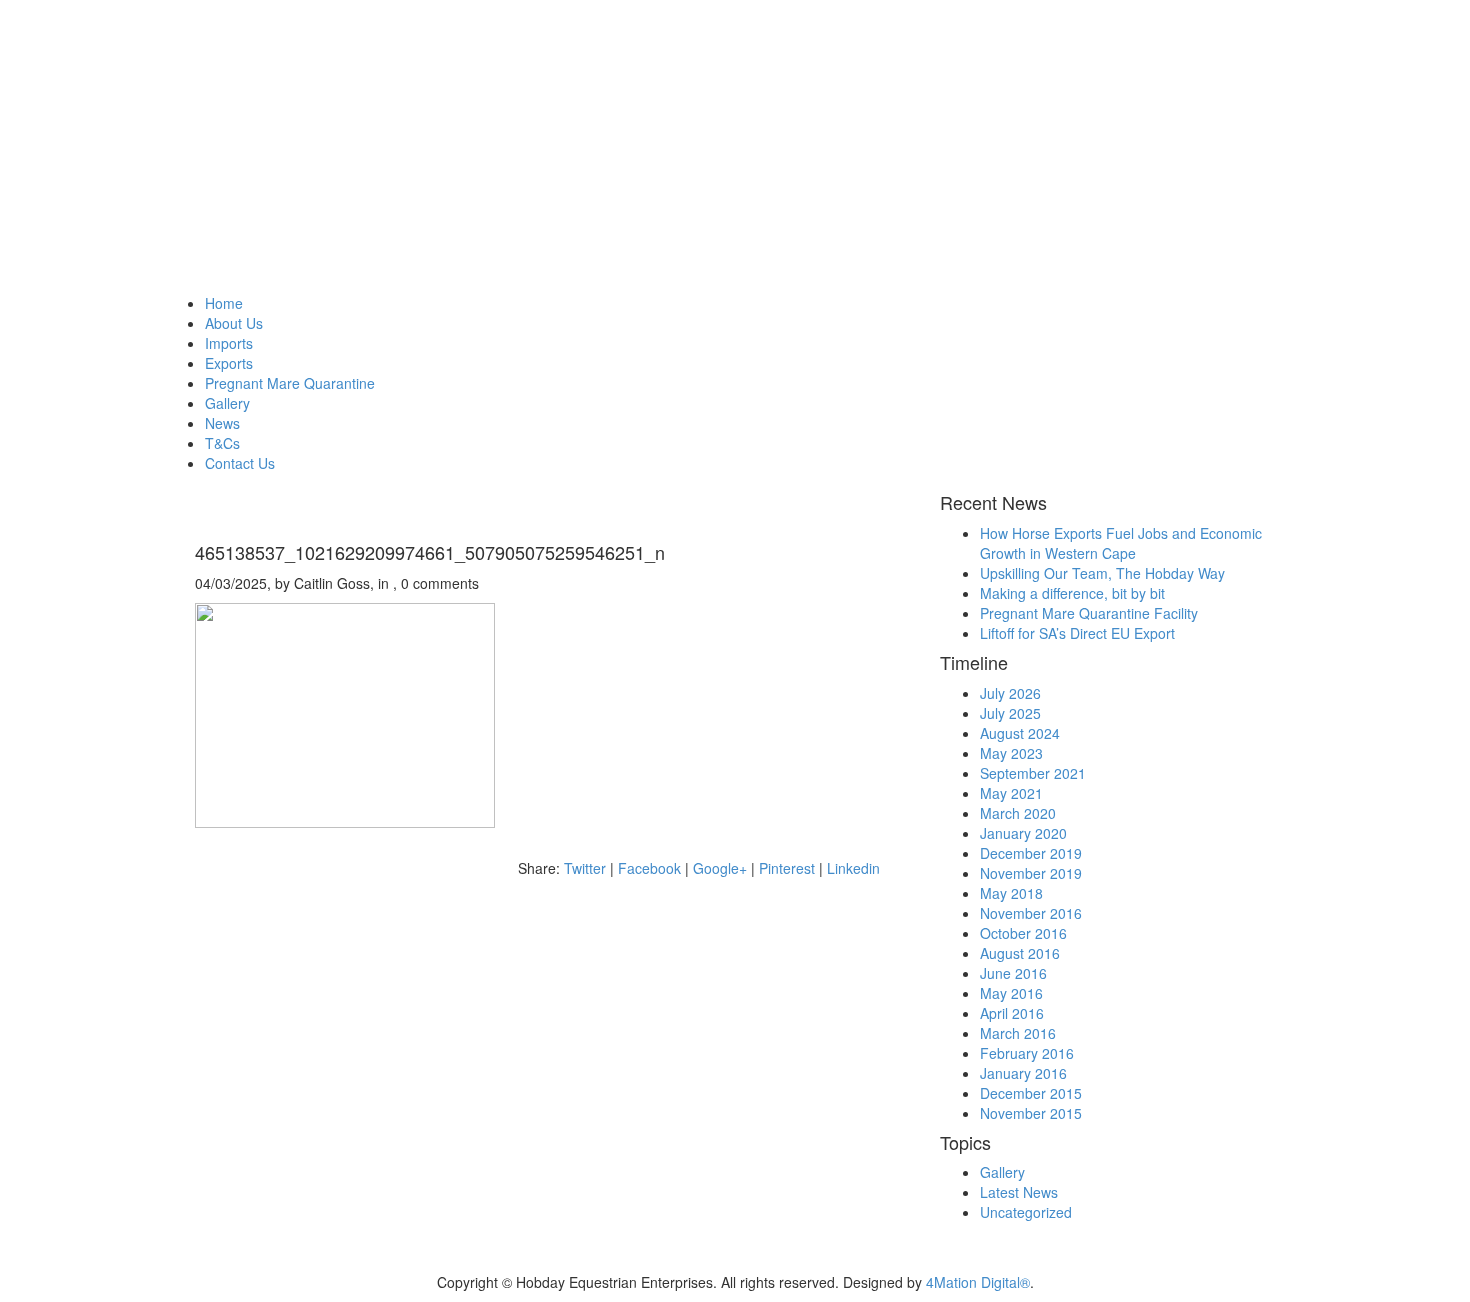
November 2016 (1031, 913)
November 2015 (1031, 1113)
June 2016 (1013, 973)
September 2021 (1033, 773)
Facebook (649, 868)
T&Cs (222, 443)
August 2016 (1020, 953)
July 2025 (1010, 713)
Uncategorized (1026, 1212)
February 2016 (1027, 1053)
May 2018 (1011, 893)
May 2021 (1011, 793)
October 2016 (1023, 933)
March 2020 (1018, 813)
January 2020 (1023, 833)
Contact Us (240, 463)
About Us (234, 323)
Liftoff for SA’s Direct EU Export (1077, 633)
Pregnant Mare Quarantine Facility (1089, 613)
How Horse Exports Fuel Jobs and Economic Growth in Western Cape (1121, 543)
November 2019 (1031, 873)
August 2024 (1020, 733)
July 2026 (1010, 693)
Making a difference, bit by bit (1072, 593)
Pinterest (787, 868)
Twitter (585, 868)
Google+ (720, 868)
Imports (229, 343)
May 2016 (1011, 993)
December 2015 (1031, 1093)
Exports (229, 363)
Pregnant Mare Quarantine (290, 383)
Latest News (1019, 1192)
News (222, 423)
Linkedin (853, 868)
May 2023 (1011, 753)
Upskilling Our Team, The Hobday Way (1102, 573)
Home (224, 303)
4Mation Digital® (978, 1282)
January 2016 (1023, 1073)
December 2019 (1031, 853)
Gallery (227, 403)
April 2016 (1012, 1013)
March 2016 (1018, 1033)
